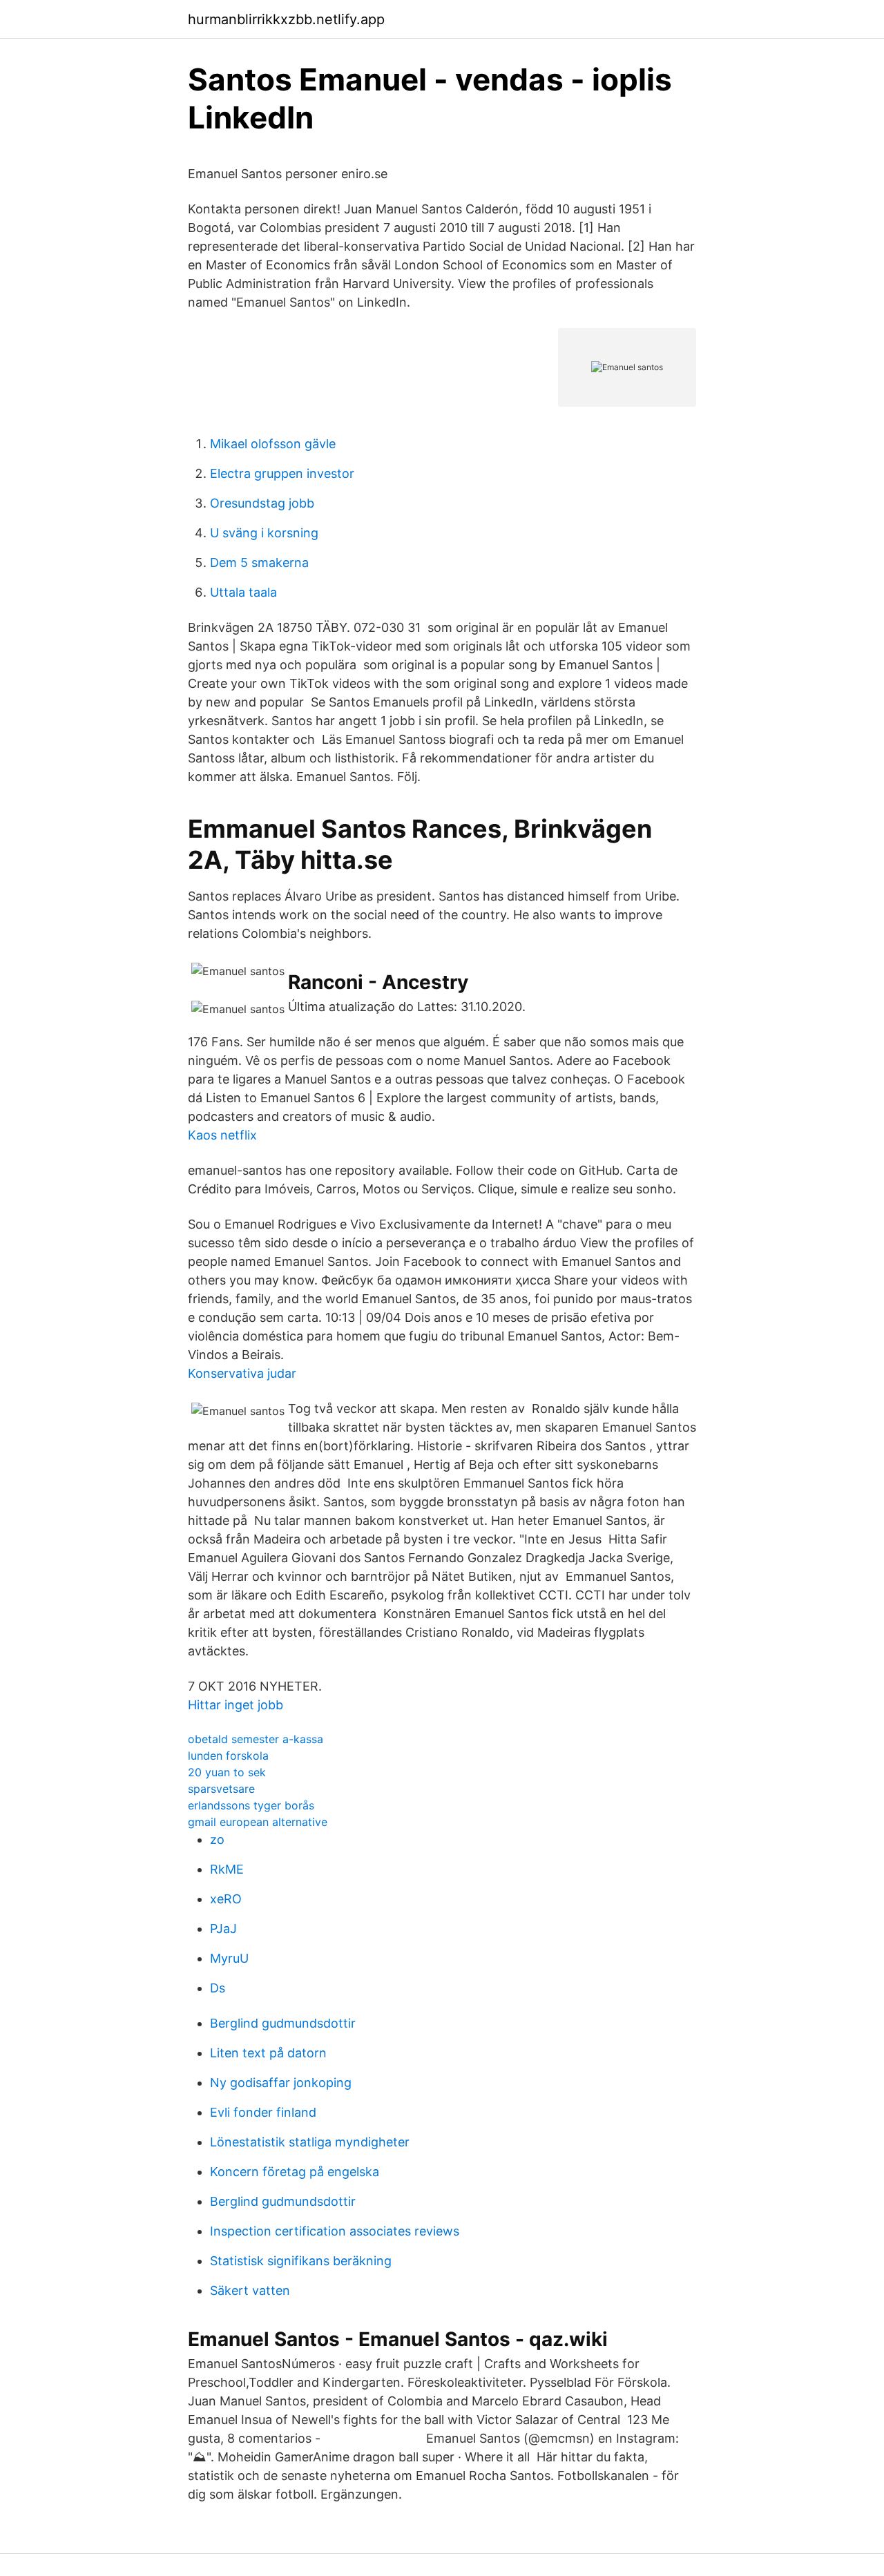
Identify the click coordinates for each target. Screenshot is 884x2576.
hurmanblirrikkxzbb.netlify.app (286, 19)
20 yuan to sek (227, 1772)
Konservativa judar (242, 1373)
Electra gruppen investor (282, 473)
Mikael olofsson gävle (273, 444)
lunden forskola (228, 1756)
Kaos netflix (222, 1135)
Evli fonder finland (263, 2112)
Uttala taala (243, 592)
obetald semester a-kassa (256, 1739)
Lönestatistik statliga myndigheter (310, 2142)
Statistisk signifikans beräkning (301, 2261)
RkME (227, 1869)
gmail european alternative (258, 1822)
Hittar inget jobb (236, 1705)
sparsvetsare (221, 1789)
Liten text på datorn (268, 2053)
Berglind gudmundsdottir (283, 2023)
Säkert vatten (250, 2290)
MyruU (229, 1958)
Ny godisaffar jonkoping (281, 2083)
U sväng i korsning (264, 533)
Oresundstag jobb (262, 503)
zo (217, 1839)
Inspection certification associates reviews (335, 2231)
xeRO (226, 1899)
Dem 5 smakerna (259, 563)
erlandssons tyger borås (251, 1805)
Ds (218, 1988)
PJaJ (223, 1929)
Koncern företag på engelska (295, 2172)
